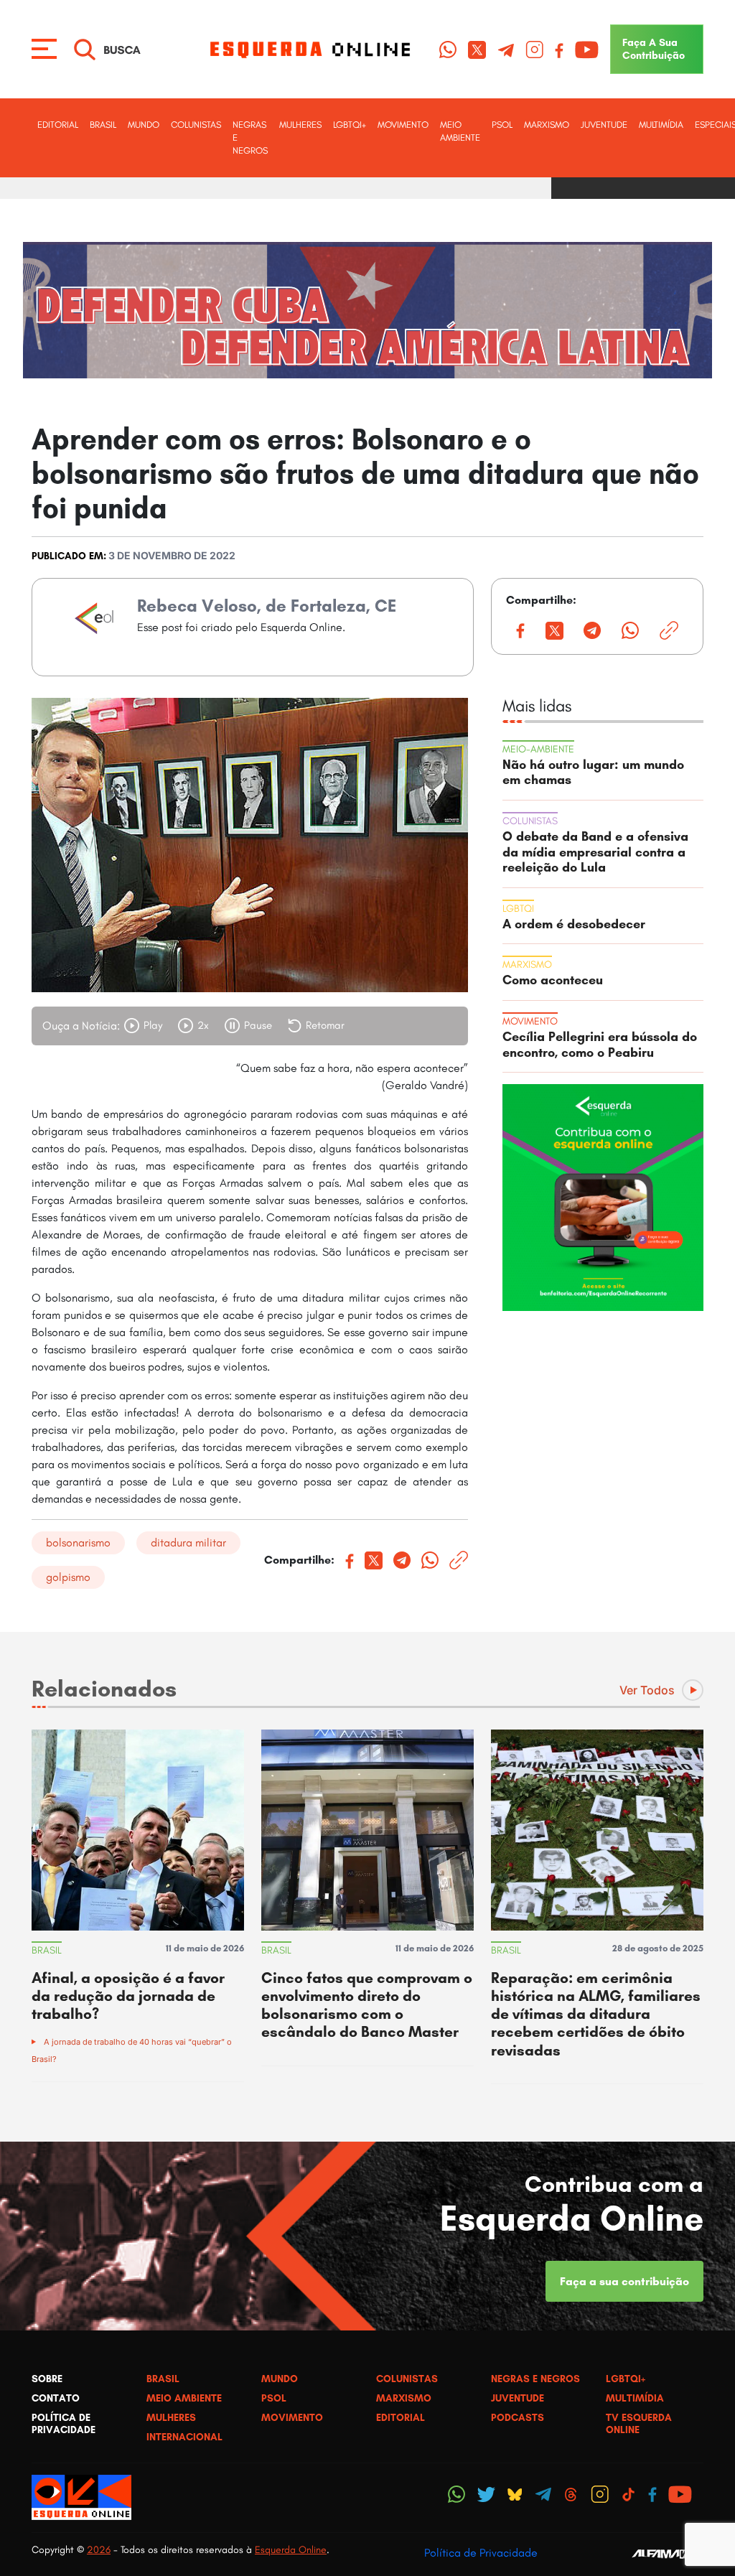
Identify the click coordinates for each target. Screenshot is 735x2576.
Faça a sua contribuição (624, 2281)
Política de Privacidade (481, 2553)
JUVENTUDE (604, 125)
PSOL (502, 125)
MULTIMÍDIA (661, 125)
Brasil (103, 125)
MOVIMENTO (403, 125)
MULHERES (300, 125)
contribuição (654, 49)
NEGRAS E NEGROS (250, 137)
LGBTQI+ (350, 125)
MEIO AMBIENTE (460, 131)
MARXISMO (547, 125)
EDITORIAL (58, 125)
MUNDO (144, 125)
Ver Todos (647, 1690)
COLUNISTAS (196, 125)
